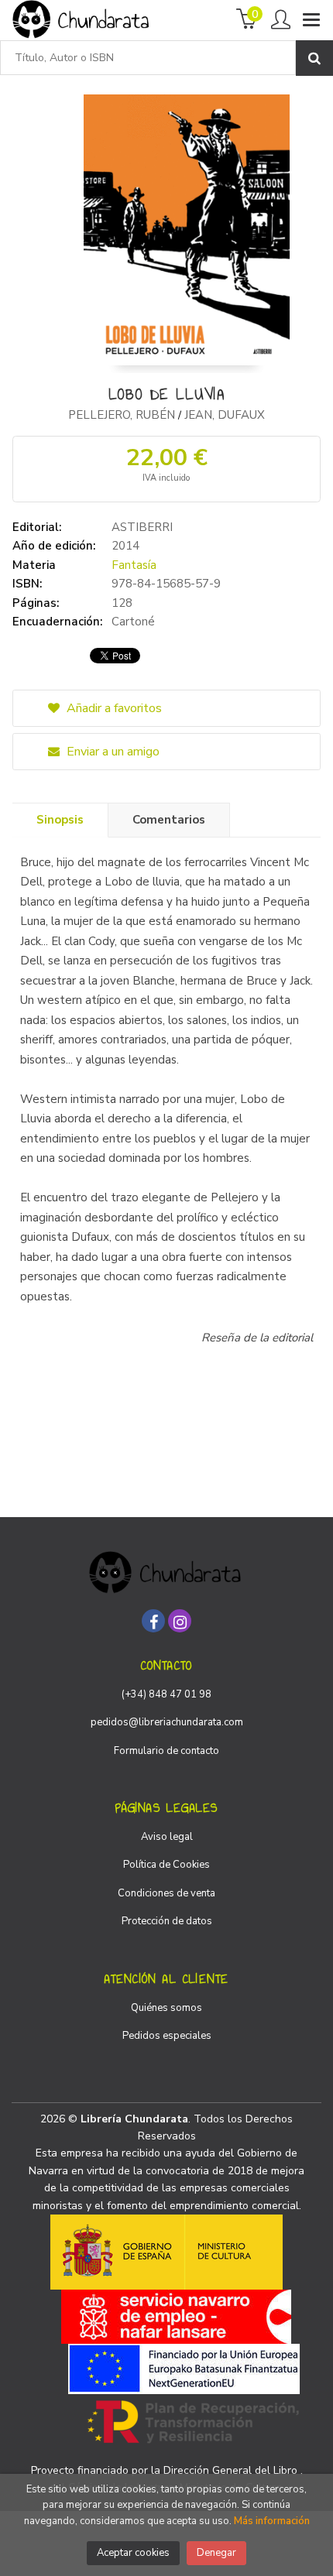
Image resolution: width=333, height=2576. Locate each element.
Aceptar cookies (133, 2553)
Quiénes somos (166, 2008)
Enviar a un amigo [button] (112, 752)
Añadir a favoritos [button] (113, 708)
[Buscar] (314, 58)
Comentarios (169, 820)
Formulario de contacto (166, 1751)
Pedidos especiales (167, 2036)
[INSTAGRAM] (180, 1621)
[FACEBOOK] (153, 1621)
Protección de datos (167, 1921)
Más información (272, 2521)
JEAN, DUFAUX (225, 415)
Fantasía (134, 565)
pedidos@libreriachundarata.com (167, 1722)
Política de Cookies (166, 1865)
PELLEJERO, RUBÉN (123, 415)
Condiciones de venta (166, 1893)
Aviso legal (167, 1837)
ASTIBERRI (142, 527)
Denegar (216, 2553)
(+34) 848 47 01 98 (166, 1694)
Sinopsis (60, 820)
